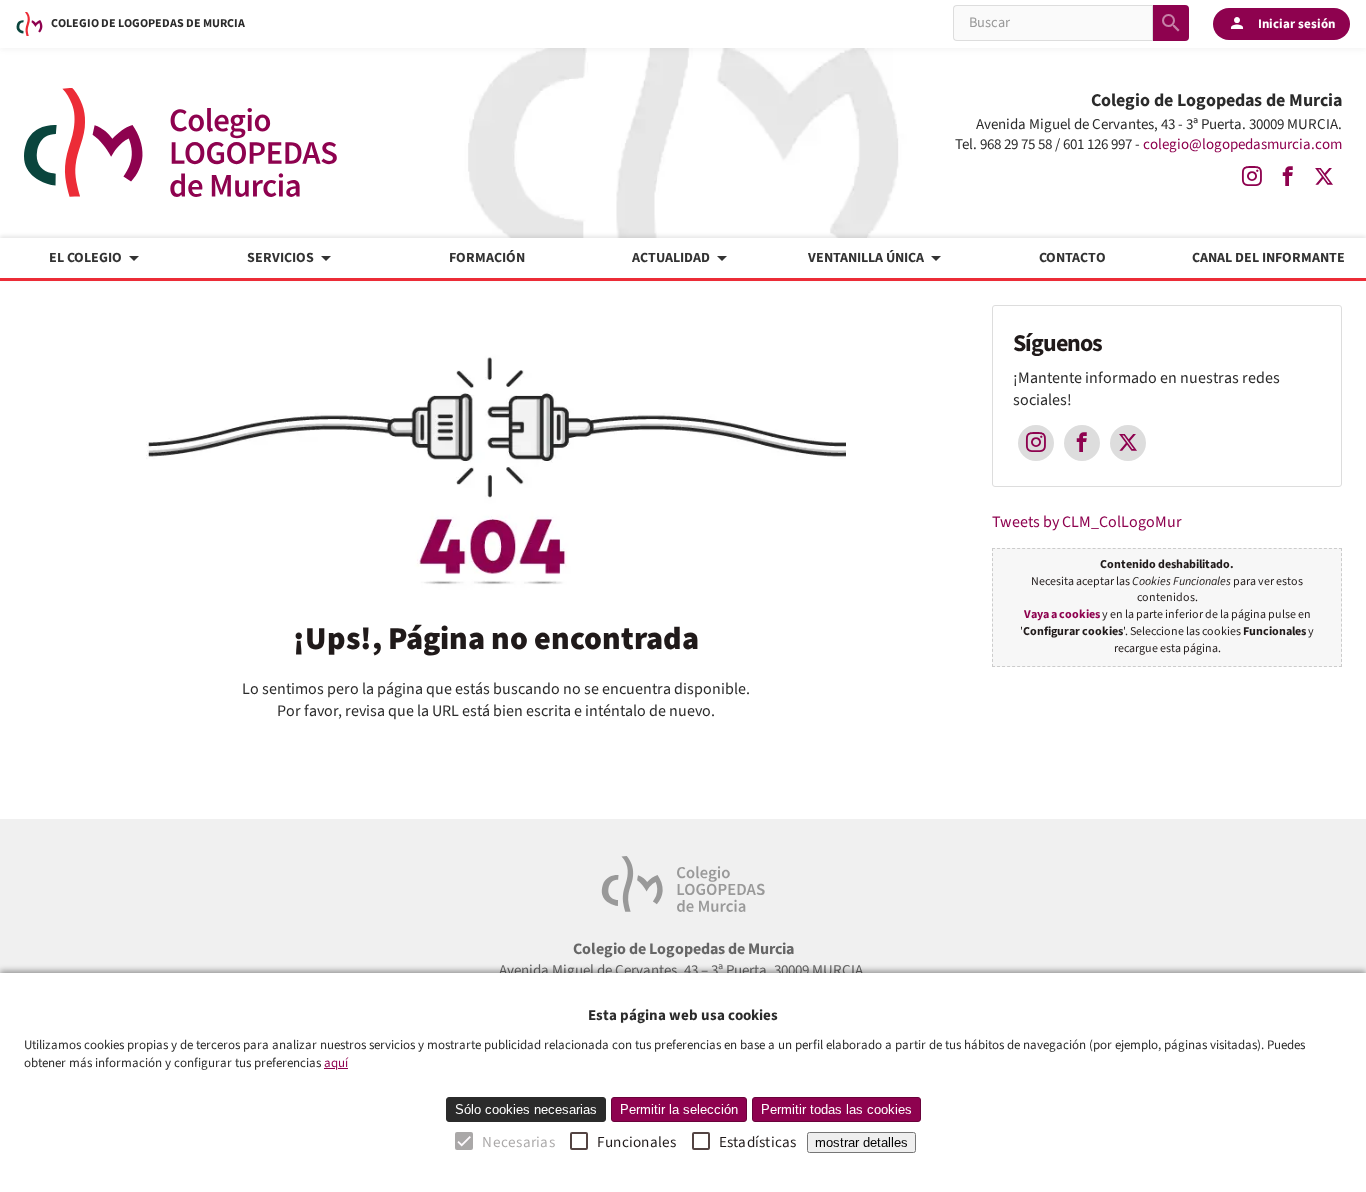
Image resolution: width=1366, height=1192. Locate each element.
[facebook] (1288, 177)
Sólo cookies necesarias (526, 1109)
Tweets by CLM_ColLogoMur (1087, 522)
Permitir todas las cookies (836, 1109)
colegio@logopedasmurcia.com (1242, 144)
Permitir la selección (679, 1109)
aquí (336, 1063)
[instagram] (1252, 177)
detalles (861, 1142)
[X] (1324, 177)
